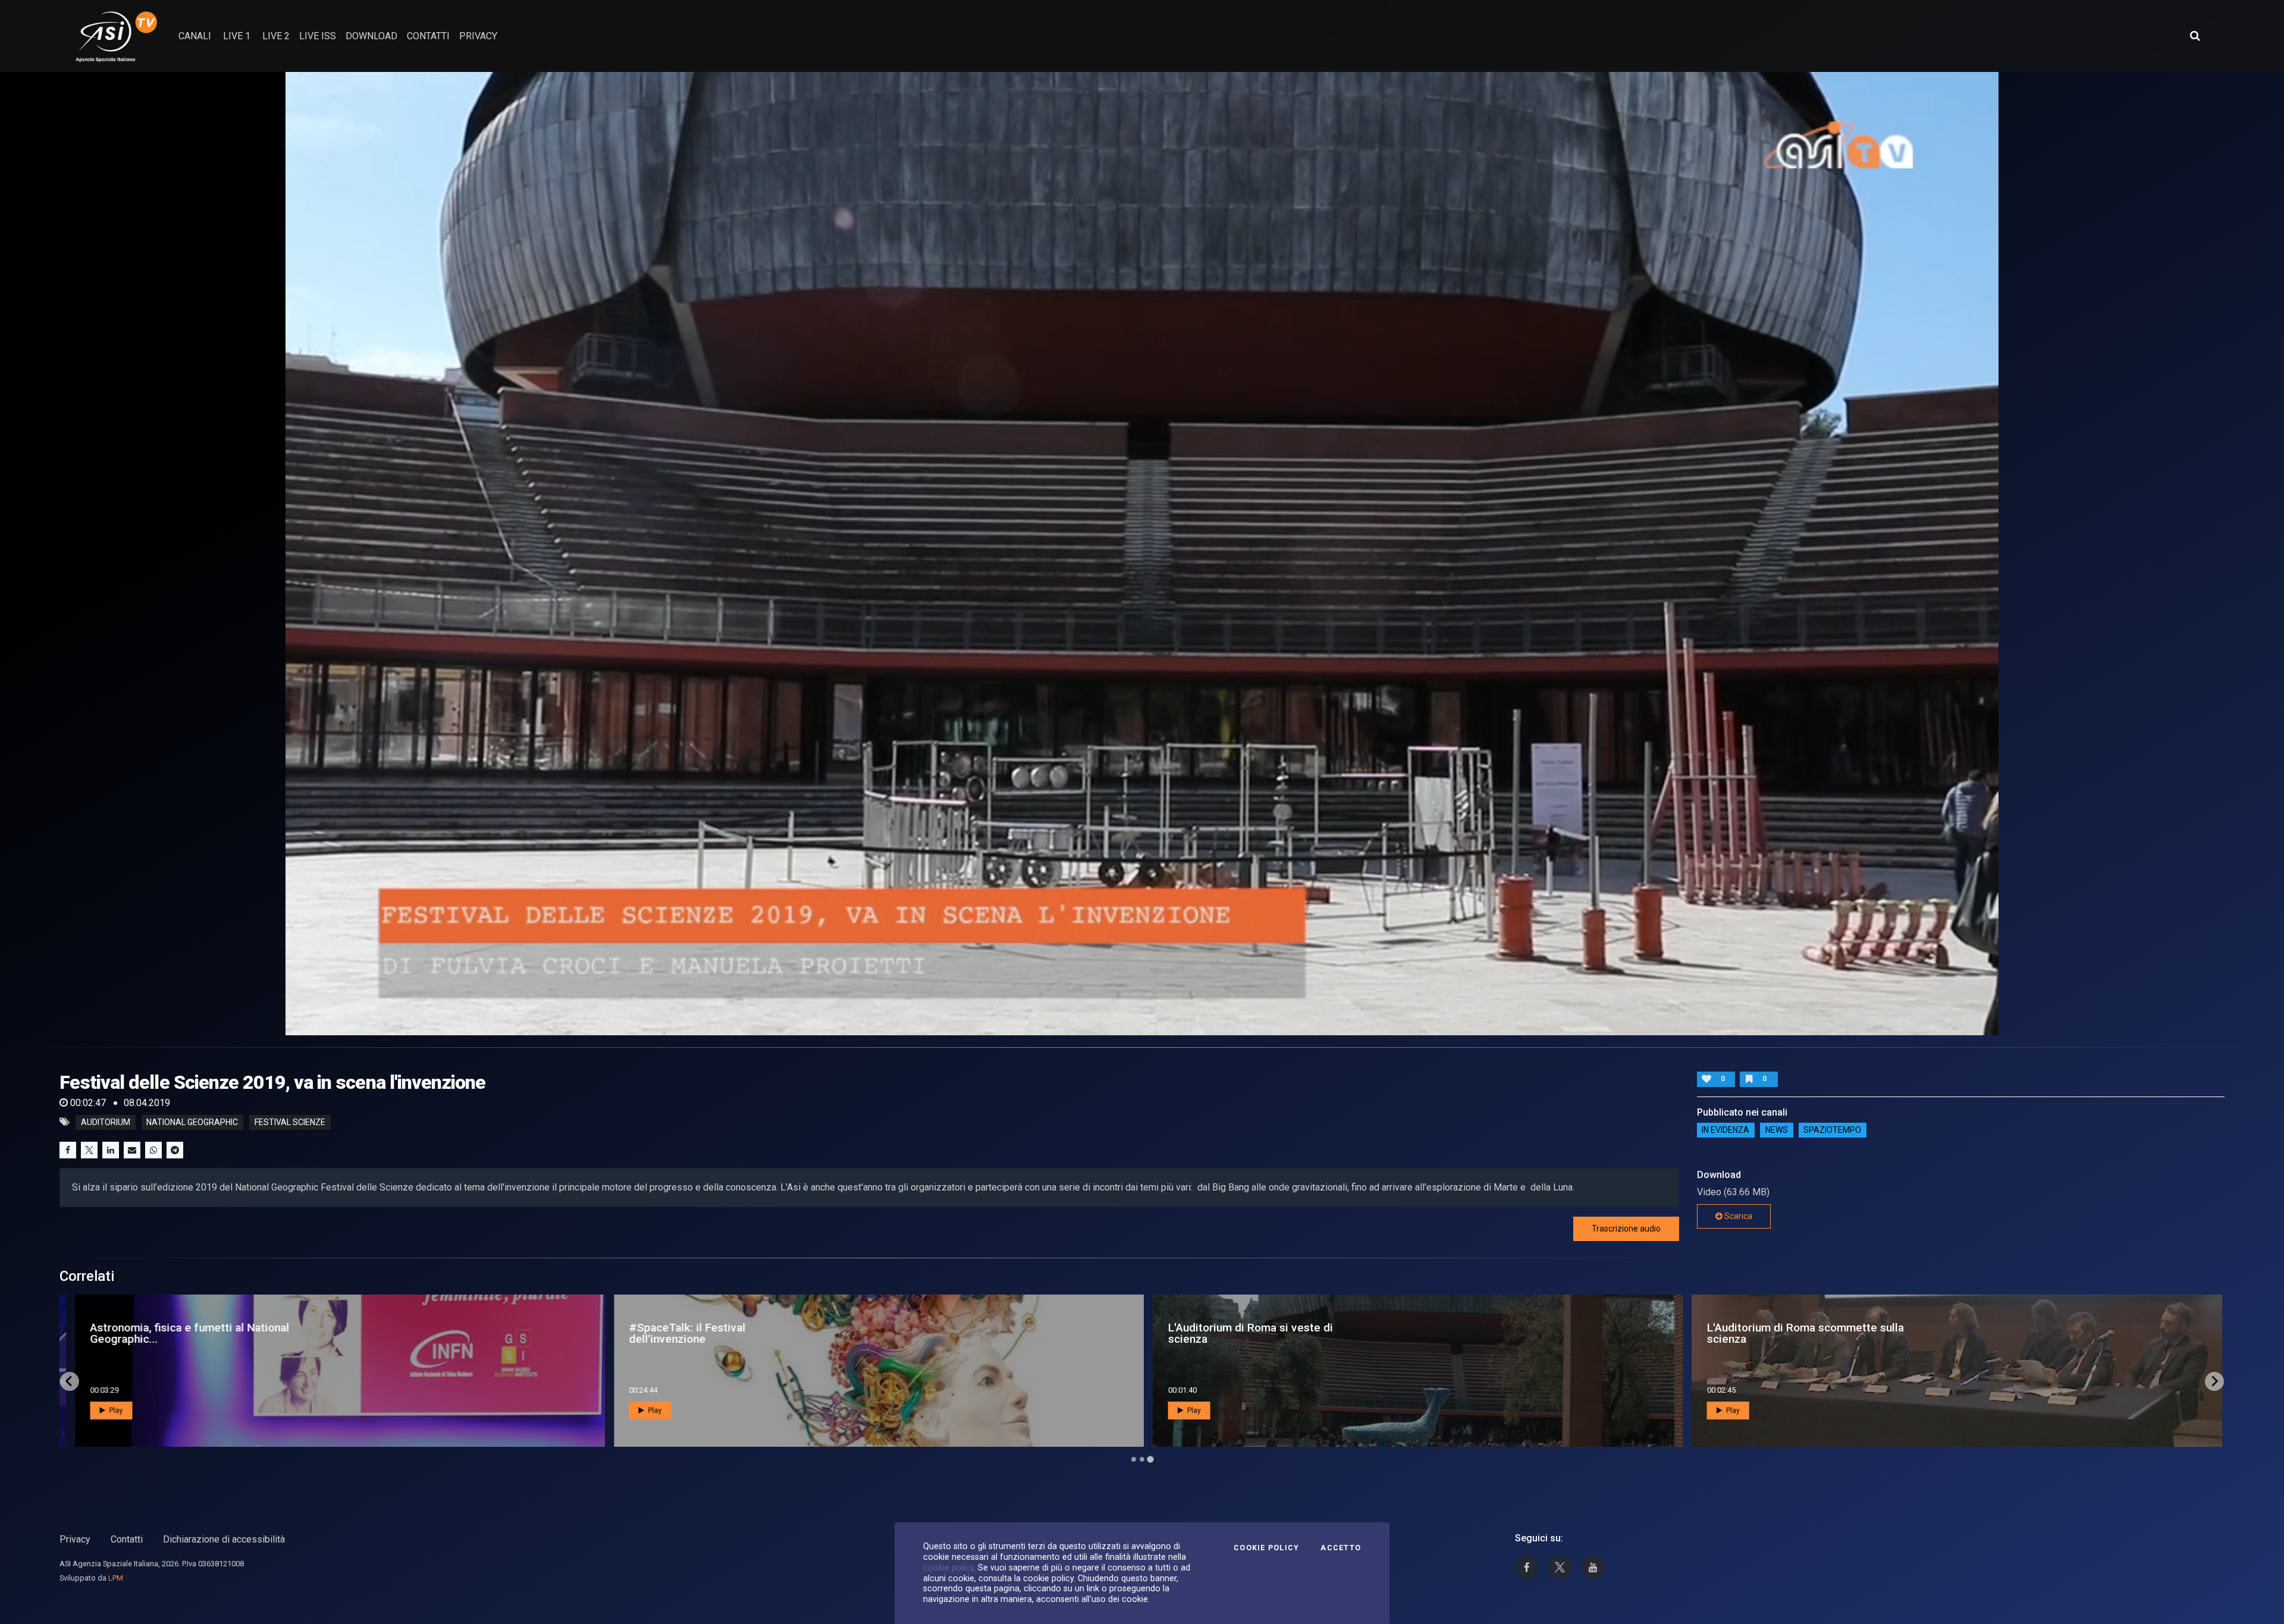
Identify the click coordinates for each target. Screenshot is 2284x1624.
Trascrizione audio (1626, 1229)
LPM (116, 1578)
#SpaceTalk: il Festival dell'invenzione (1759, 1333)
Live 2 (276, 36)
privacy (478, 36)
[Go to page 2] (1142, 1459)
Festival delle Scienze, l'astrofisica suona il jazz (732, 1333)
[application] (1142, 554)
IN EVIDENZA (1725, 1130)
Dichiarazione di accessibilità (224, 1539)
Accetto (1341, 1548)
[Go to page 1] (1134, 1459)
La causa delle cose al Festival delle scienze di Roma (203, 1333)
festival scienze (290, 1122)
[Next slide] (2214, 1381)
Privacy (75, 1539)
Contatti (127, 1539)
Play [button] (108, 1411)
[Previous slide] (70, 1381)
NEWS (1777, 1130)
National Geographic (192, 1122)
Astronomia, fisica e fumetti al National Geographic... (1261, 1333)
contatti (428, 36)
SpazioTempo (1832, 1130)
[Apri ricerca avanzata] (2195, 36)
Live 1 (237, 36)
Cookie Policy (1266, 1548)
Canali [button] (195, 36)
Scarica (1737, 1216)
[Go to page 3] (1150, 1459)
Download (371, 36)
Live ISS (318, 36)
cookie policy (948, 1568)
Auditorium (106, 1122)
